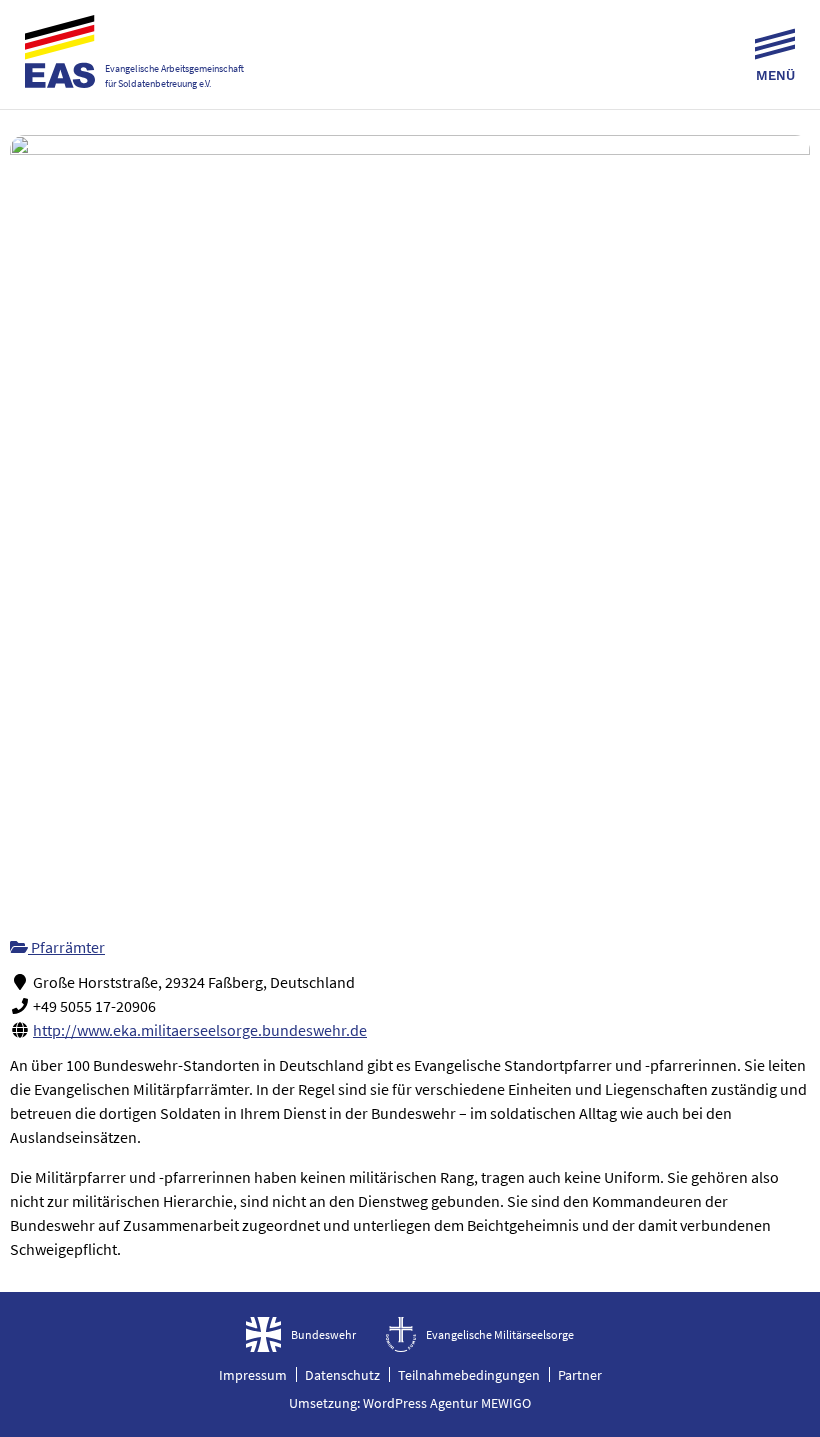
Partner (580, 1375)
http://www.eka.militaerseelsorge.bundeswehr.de (200, 1030)
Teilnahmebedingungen (469, 1375)
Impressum (253, 1375)
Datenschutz (342, 1375)
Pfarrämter (66, 947)
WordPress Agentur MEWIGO (447, 1403)
